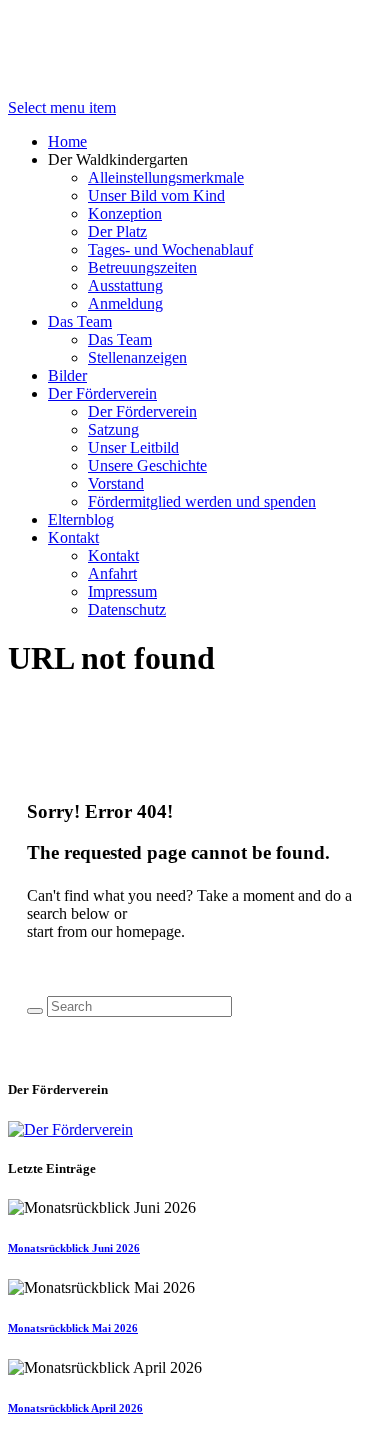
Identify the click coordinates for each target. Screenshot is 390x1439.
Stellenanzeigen (137, 357)
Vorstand (116, 483)
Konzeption (125, 213)
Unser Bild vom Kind (156, 195)
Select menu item (62, 107)
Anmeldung (125, 303)
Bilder (67, 375)
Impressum (122, 591)
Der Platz (117, 231)
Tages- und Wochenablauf (170, 249)
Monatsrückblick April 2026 (75, 1408)
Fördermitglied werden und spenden (202, 501)
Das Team (80, 321)
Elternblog (81, 519)
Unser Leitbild (133, 447)
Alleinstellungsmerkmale (166, 177)
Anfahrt (112, 573)
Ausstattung (125, 285)
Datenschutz (127, 609)
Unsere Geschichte (147, 465)
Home (67, 141)
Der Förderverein (102, 393)
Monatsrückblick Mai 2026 (73, 1328)
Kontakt (73, 537)
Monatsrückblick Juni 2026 (74, 1248)
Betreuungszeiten (142, 267)
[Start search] (35, 1011)
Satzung (113, 429)
